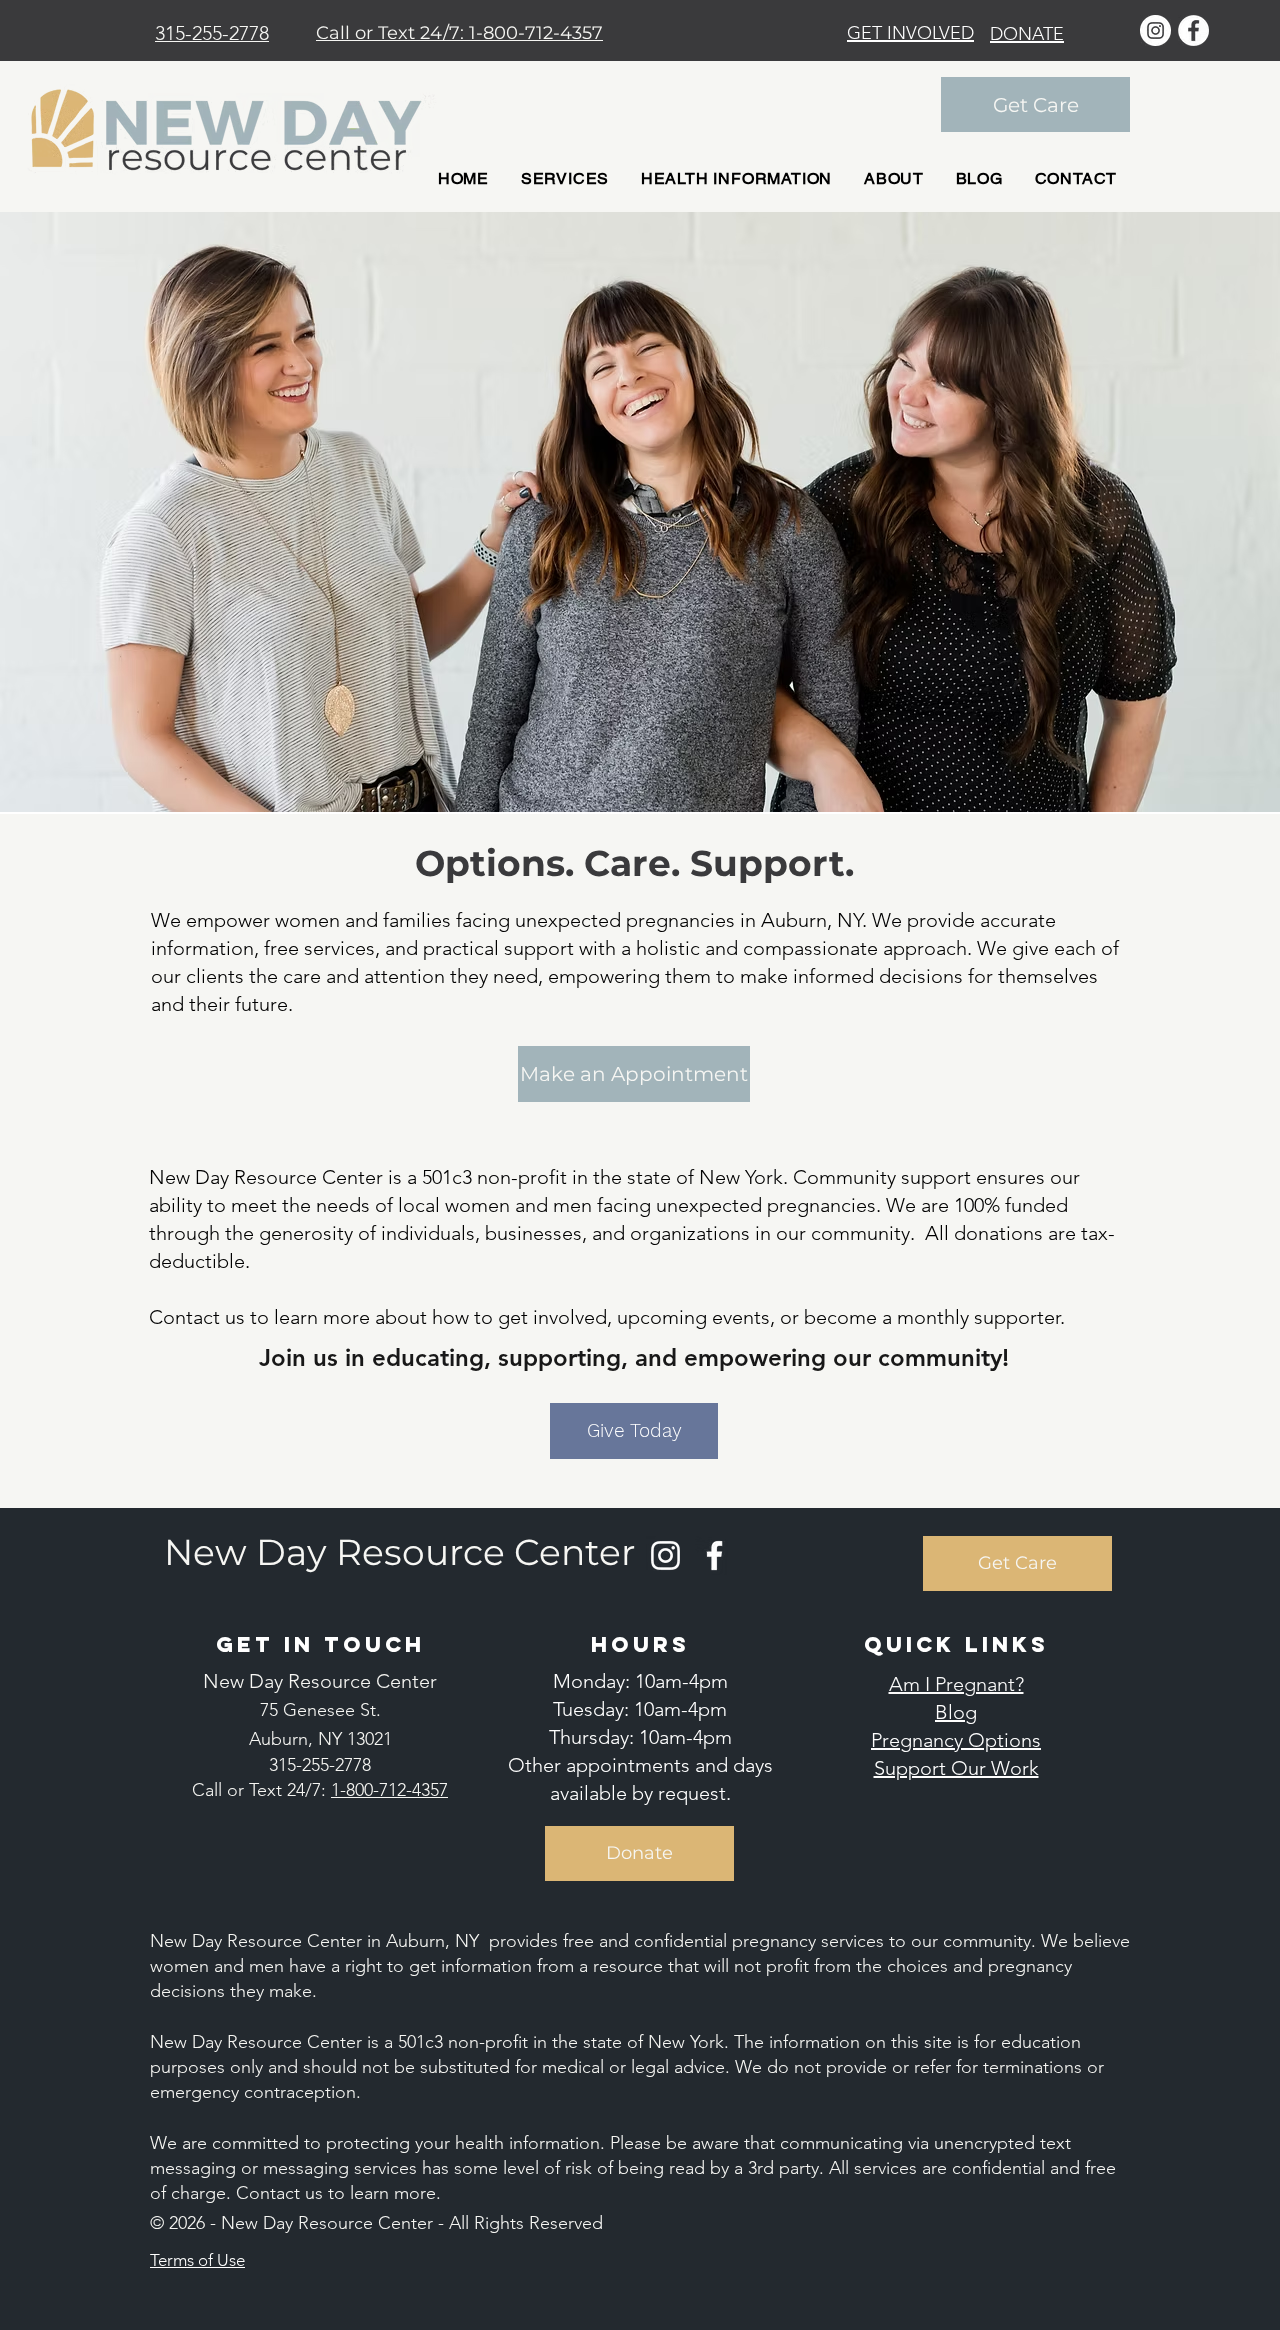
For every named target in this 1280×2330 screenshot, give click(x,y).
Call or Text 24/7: (392, 33)
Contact (270, 2193)
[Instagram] (665, 1555)
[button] (565, 178)
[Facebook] (714, 1555)
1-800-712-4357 (536, 33)
